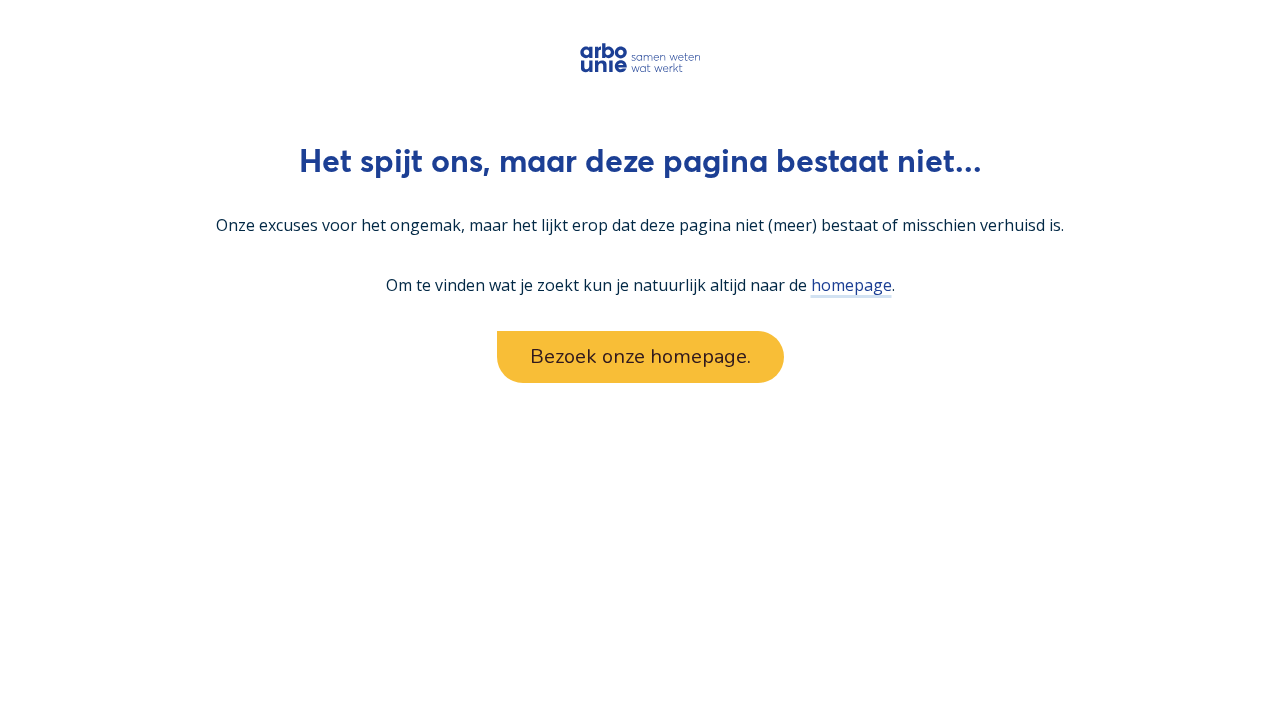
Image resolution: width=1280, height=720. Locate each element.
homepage (851, 285)
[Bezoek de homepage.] (640, 57)
